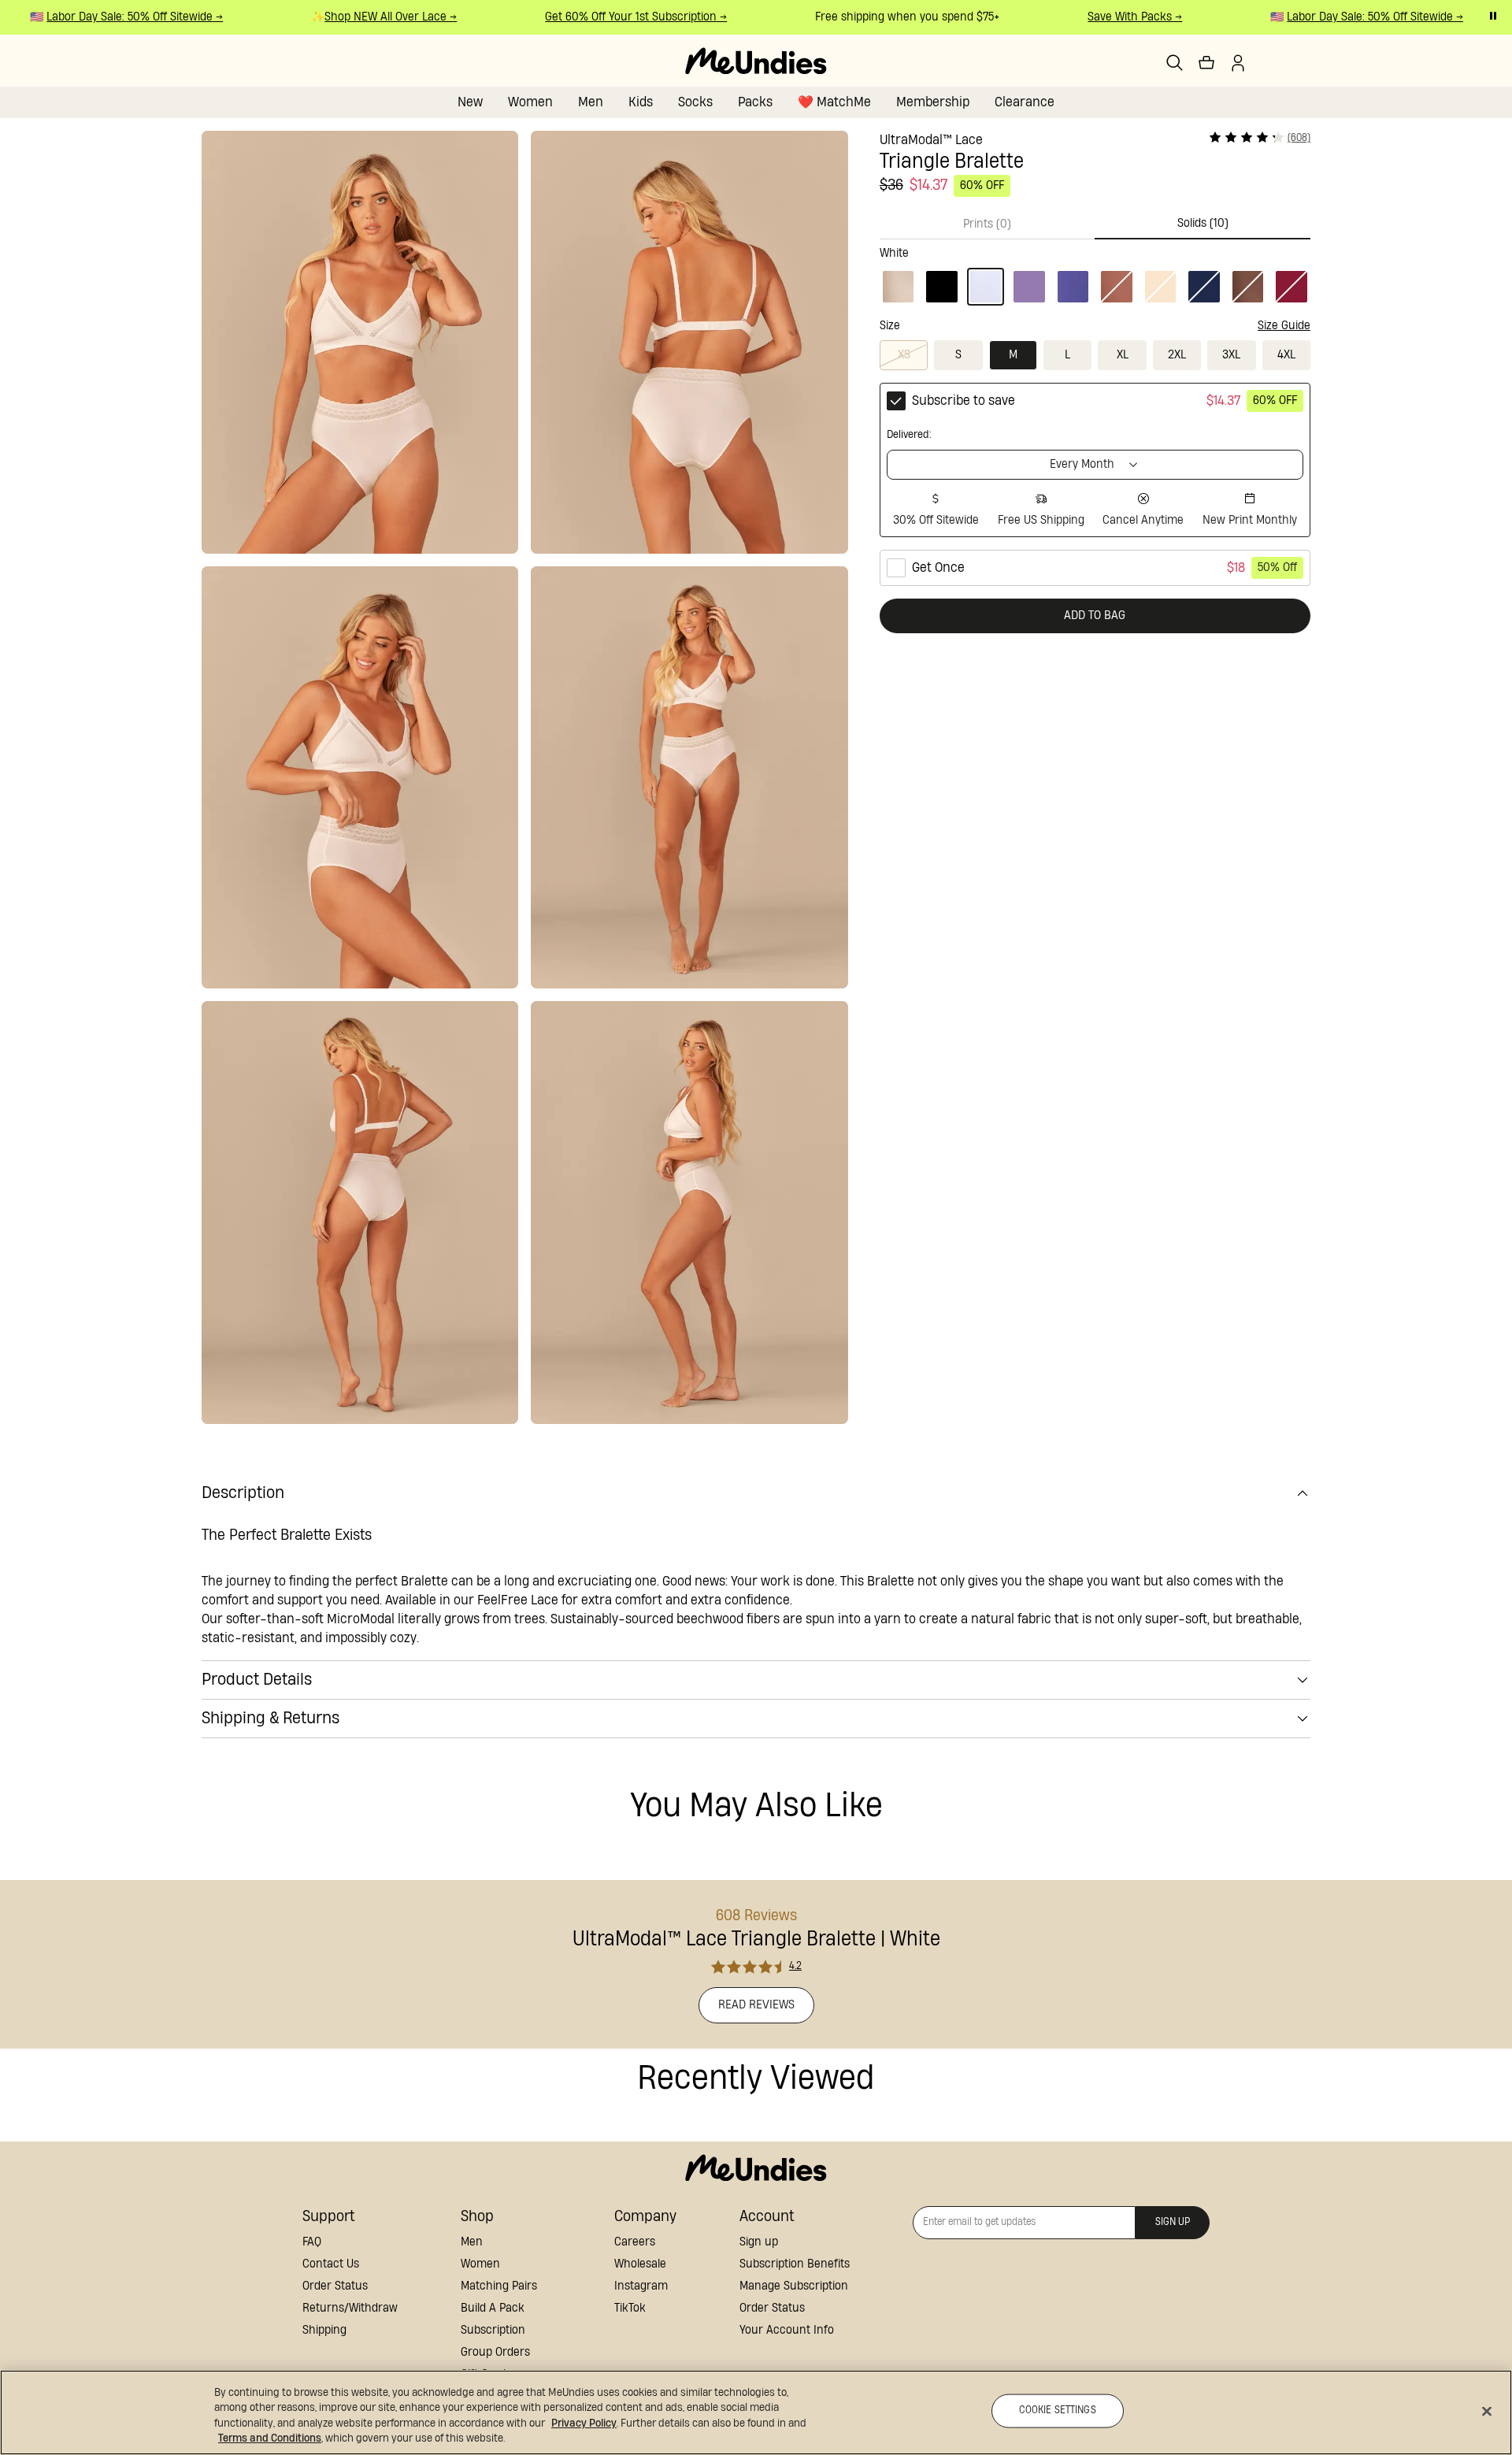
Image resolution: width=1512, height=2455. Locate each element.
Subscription (493, 2330)
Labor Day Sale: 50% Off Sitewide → (116, 17)
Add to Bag (1095, 616)
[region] (756, 2412)
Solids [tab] (1203, 223)
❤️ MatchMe (834, 102)
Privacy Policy (584, 2423)
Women (530, 102)
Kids (641, 102)
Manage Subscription (794, 2286)
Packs (755, 102)
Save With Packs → (1116, 17)
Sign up (759, 2242)
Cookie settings (1058, 2410)
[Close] (1487, 2411)
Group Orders (495, 2352)
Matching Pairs (499, 2286)
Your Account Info (787, 2330)
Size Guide (1284, 326)
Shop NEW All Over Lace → (372, 17)
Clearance (1025, 102)
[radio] (1095, 460)
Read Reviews (756, 2005)
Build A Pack (493, 2308)
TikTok (630, 2308)
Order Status (335, 2286)
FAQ (312, 2242)
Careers (635, 2242)
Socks (695, 102)
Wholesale (640, 2264)
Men (591, 102)
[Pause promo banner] (1493, 16)
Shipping (324, 2330)
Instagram (641, 2286)
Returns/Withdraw (350, 2308)
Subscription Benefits (795, 2264)
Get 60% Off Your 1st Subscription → (617, 17)
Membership (933, 102)
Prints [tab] (987, 224)
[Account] (1238, 63)
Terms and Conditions (270, 2438)
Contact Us (331, 2264)
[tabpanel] (1095, 273)
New (470, 102)
